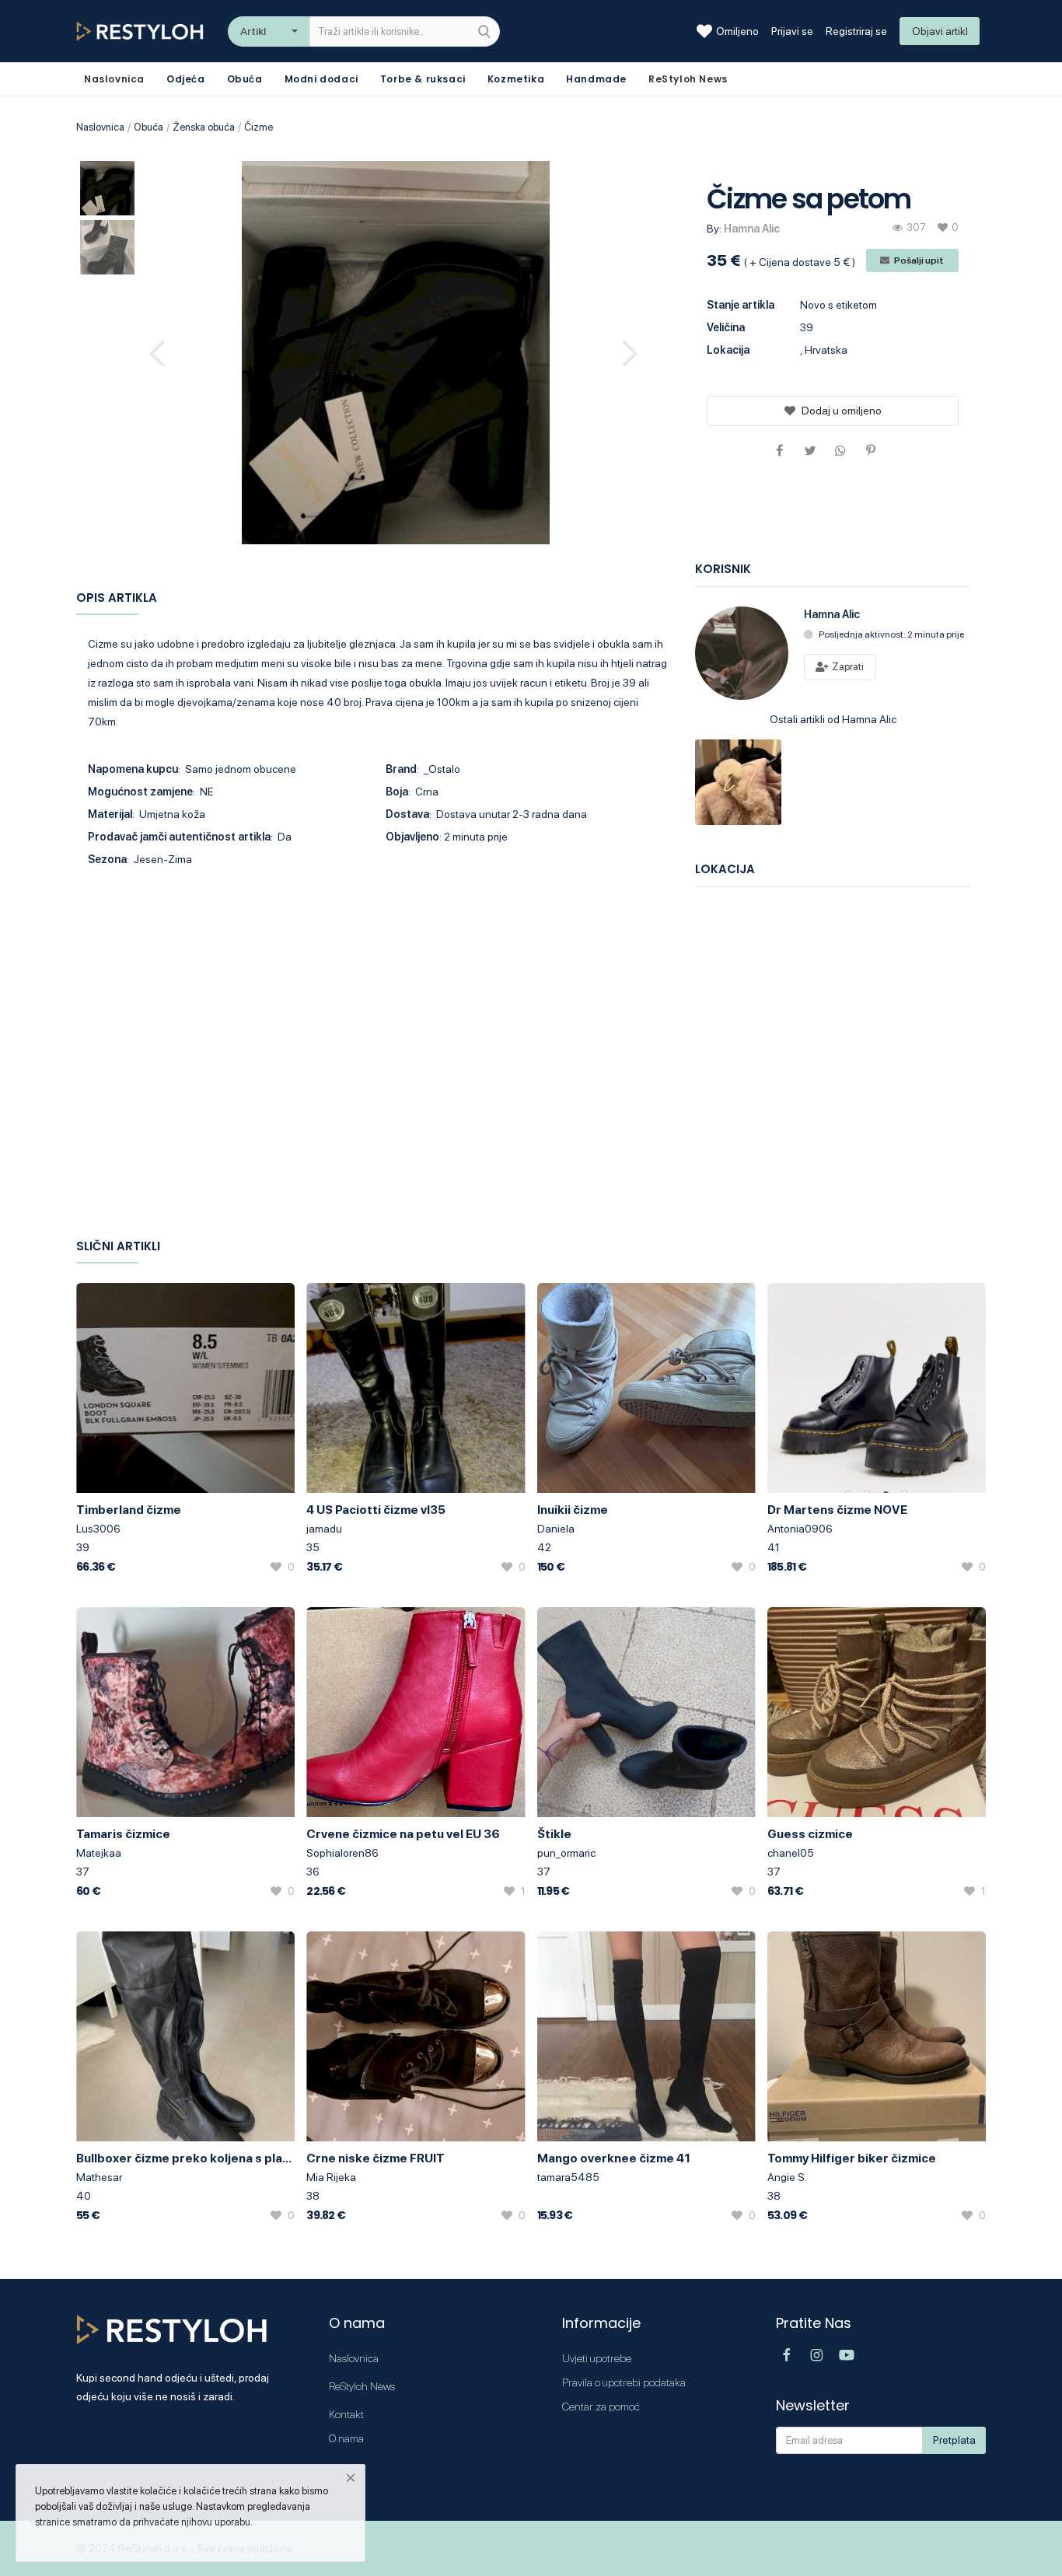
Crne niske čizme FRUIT (376, 2158)
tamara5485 (568, 2177)
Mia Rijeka (331, 2177)
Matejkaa (99, 1853)
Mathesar (99, 2177)
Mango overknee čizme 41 (614, 2158)
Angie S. (787, 2177)
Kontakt (346, 2414)
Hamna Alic (752, 229)
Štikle (554, 1834)
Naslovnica (100, 127)
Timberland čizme (129, 1510)
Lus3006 (98, 1529)
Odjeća (186, 79)
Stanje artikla (741, 305)
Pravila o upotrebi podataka (624, 2382)
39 (83, 1547)
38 (313, 2196)
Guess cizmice (810, 1834)
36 (313, 1872)
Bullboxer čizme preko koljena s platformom (185, 2158)
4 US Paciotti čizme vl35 (376, 1510)
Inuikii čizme (573, 1510)
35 (313, 1547)
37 (83, 1872)
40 (84, 2196)
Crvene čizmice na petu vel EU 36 (403, 1834)
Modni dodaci (321, 79)
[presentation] (159, 352)
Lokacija (728, 350)
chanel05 (791, 1853)
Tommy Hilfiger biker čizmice (852, 2158)
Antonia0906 (800, 1529)
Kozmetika (516, 79)
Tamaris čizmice (123, 1834)
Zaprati (847, 667)
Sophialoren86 (342, 1853)
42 (544, 1547)
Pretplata (954, 2440)
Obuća (245, 79)
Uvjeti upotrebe (597, 2358)
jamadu (324, 1529)
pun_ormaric (566, 1853)
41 (774, 1547)
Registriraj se (856, 31)
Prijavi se (792, 31)
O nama (346, 2438)
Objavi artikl (940, 31)
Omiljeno (737, 31)
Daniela (556, 1529)
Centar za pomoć (601, 2406)
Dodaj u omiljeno (842, 411)
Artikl (253, 31)
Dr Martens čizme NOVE (837, 1510)
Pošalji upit (918, 260)
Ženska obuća (204, 127)
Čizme (259, 127)
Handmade (596, 79)
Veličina (726, 327)
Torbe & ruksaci (423, 79)
